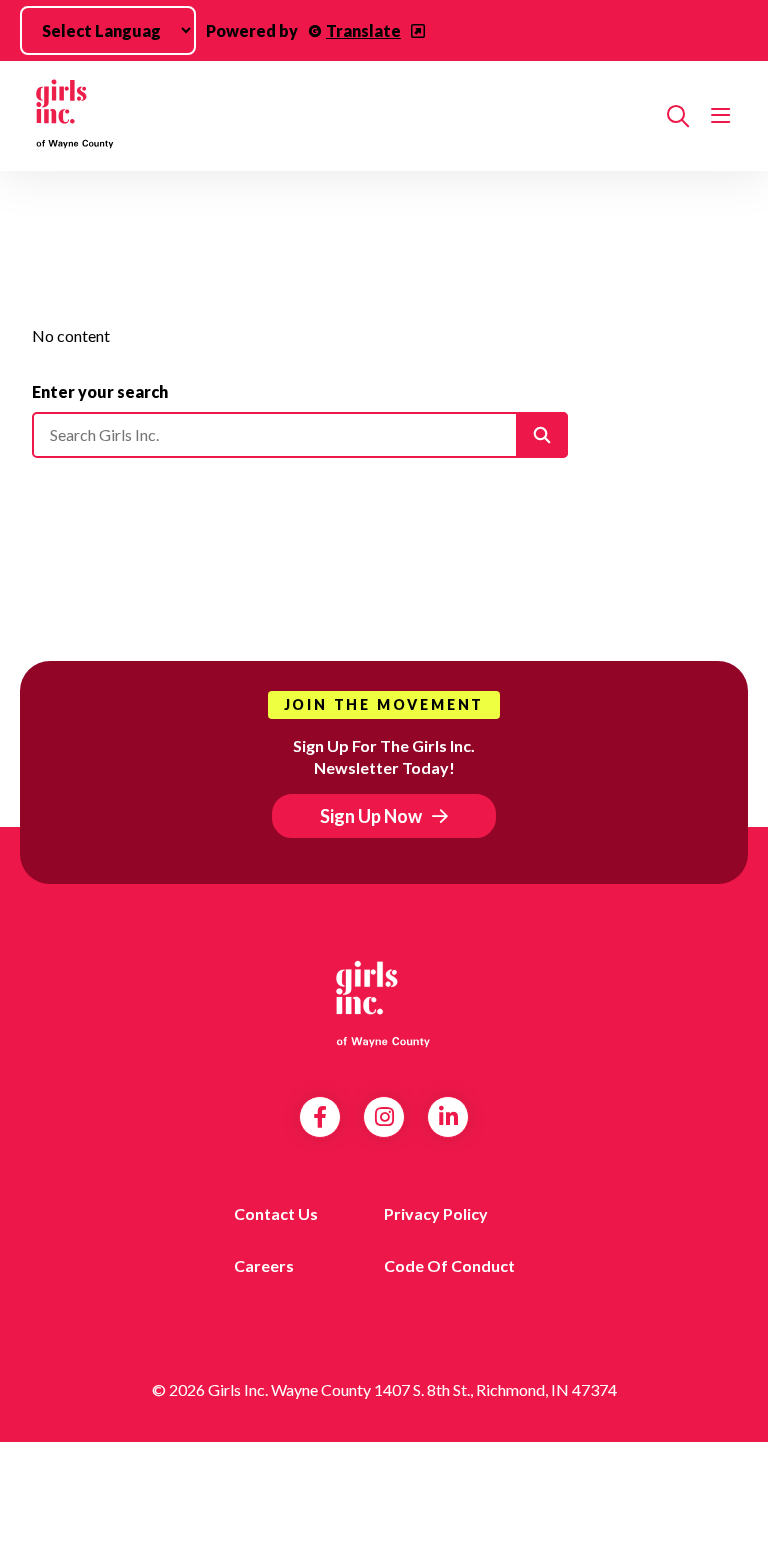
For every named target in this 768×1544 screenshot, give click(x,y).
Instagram (384, 1117)
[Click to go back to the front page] (341, 116)
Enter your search (100, 391)
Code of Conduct (449, 1265)
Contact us (276, 1213)
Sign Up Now (371, 816)
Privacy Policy (436, 1213)
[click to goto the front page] (384, 1002)
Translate (363, 30)
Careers (264, 1265)
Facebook (320, 1117)
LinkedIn (448, 1117)
